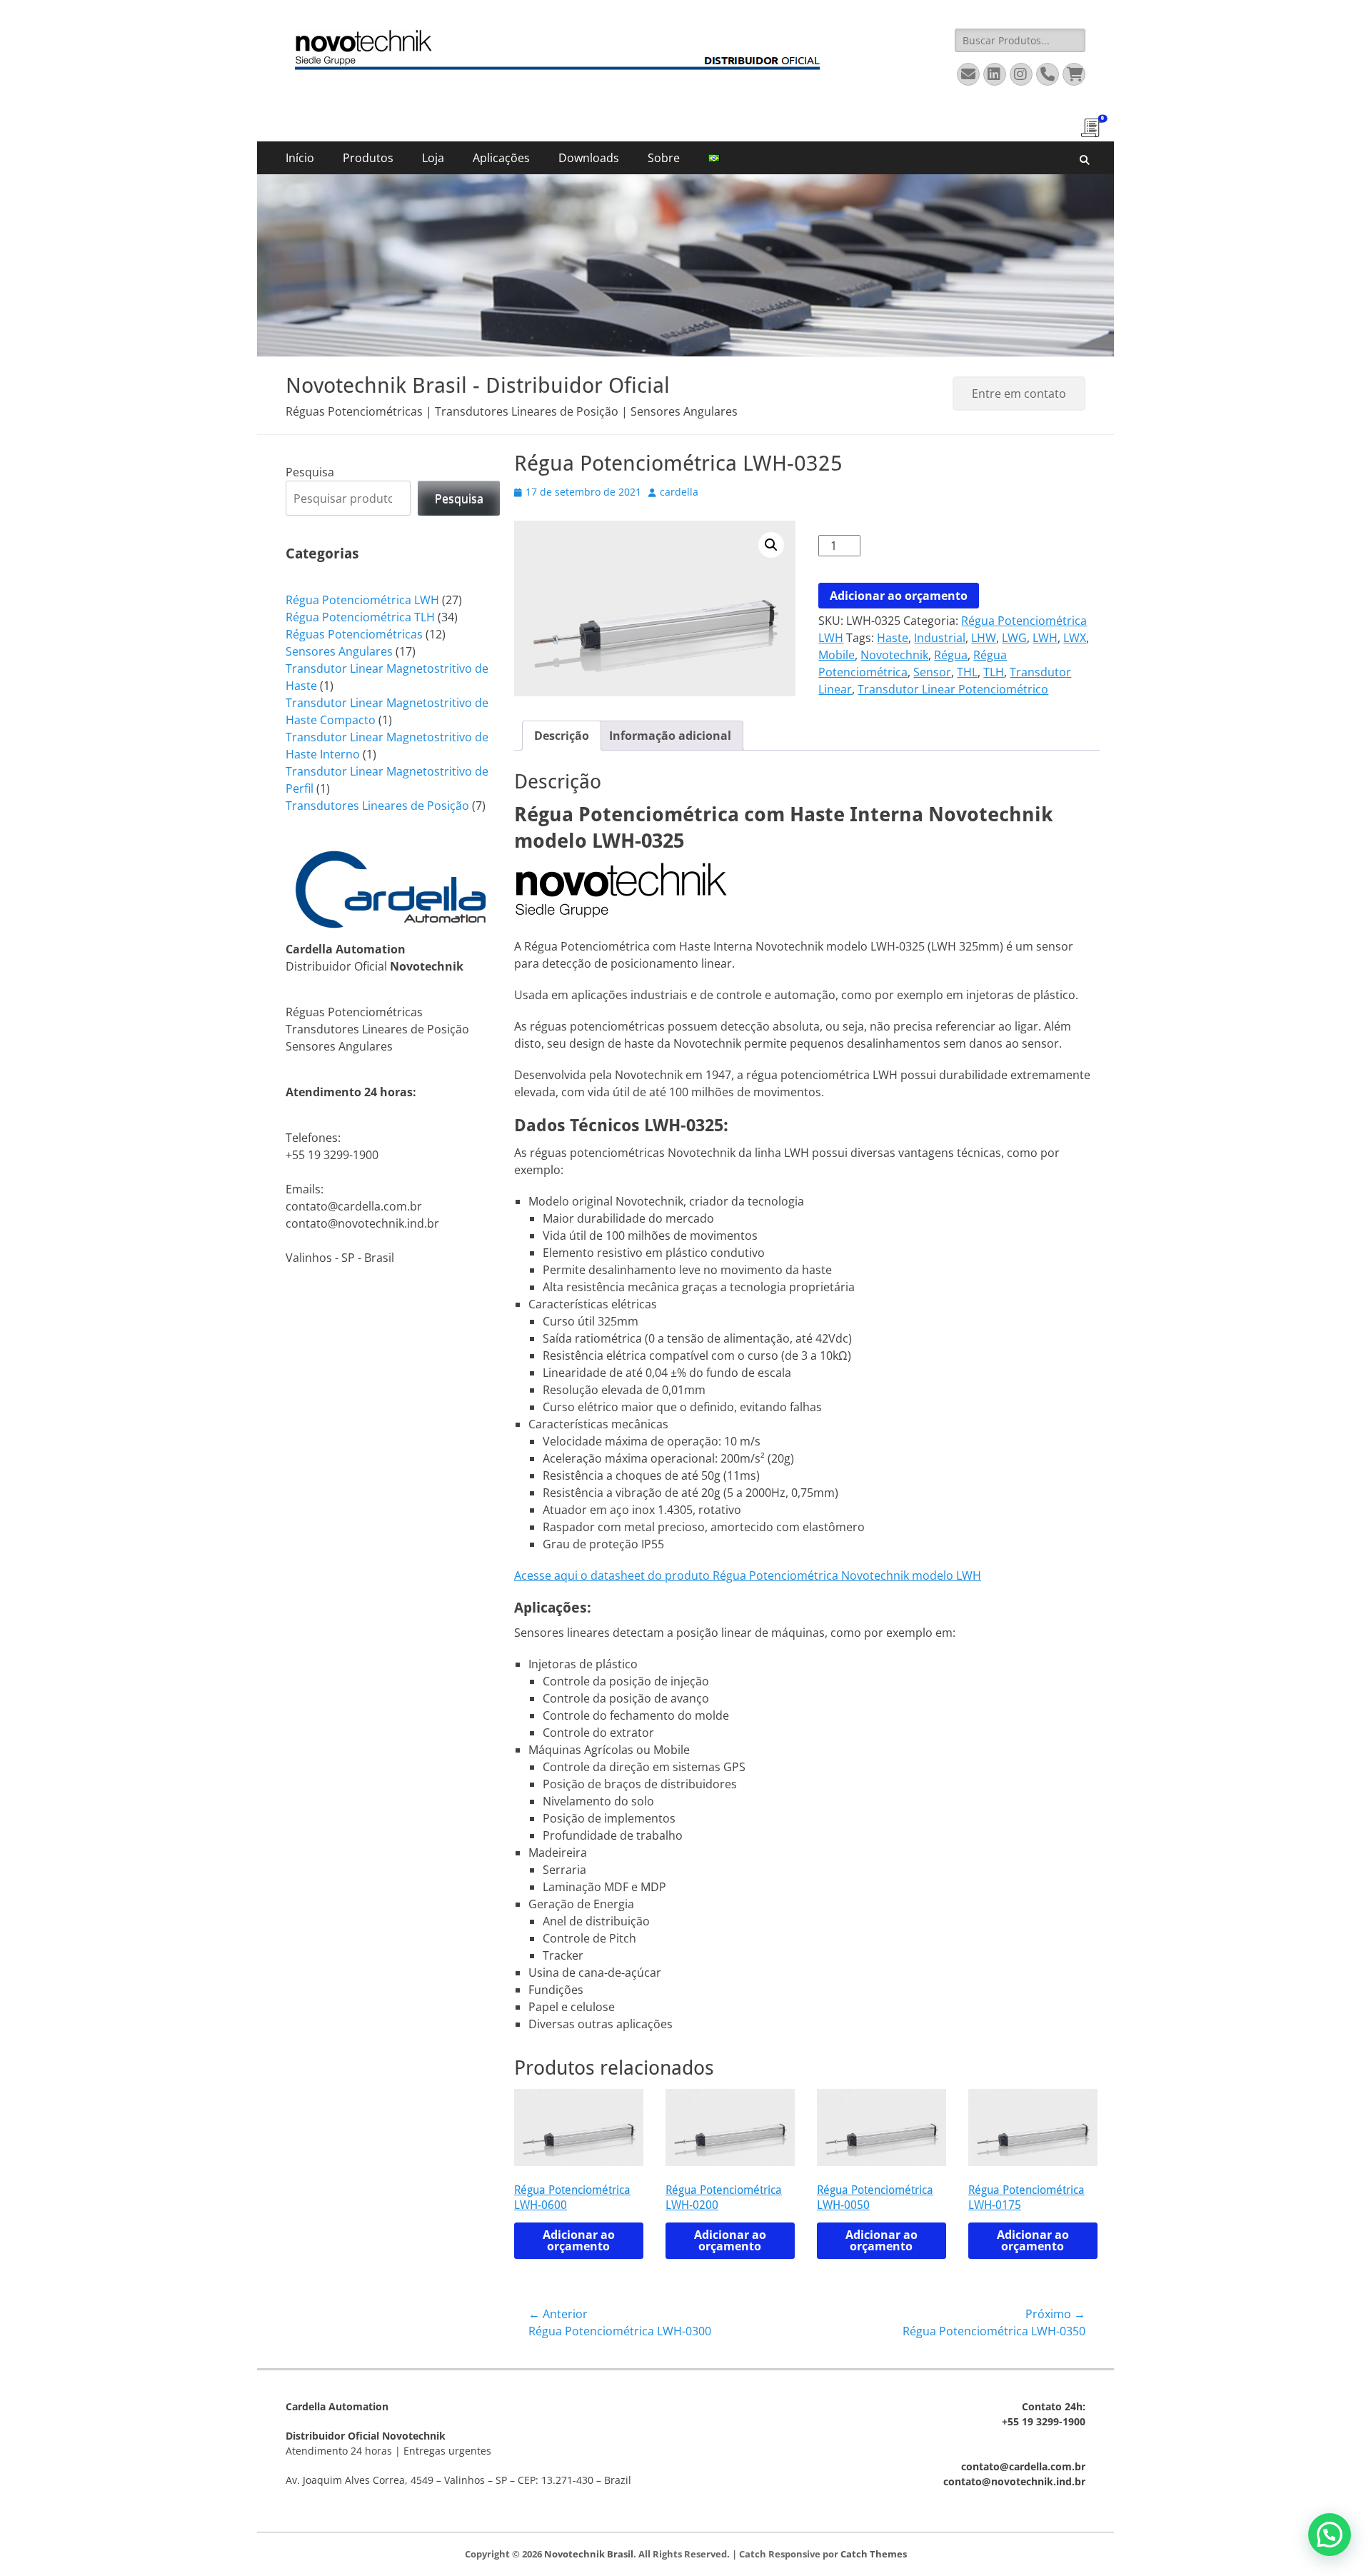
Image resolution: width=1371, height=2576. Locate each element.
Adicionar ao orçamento (899, 596)
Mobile (837, 655)
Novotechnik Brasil (589, 2554)
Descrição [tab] (562, 736)
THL (967, 672)
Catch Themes (874, 2554)
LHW (984, 638)
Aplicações (501, 158)
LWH (1045, 638)
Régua (951, 655)
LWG (1014, 638)
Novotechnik (894, 655)
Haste (893, 638)
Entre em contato (1019, 394)
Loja (433, 158)
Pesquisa (310, 472)
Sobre (664, 158)
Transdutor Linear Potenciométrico (953, 689)
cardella (679, 492)
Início (300, 158)
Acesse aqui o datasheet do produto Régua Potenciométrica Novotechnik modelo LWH (748, 1575)
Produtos (368, 158)
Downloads (589, 158)
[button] (771, 545)
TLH (994, 672)
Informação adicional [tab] (670, 736)
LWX (1075, 638)
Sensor (932, 672)
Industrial (940, 638)
